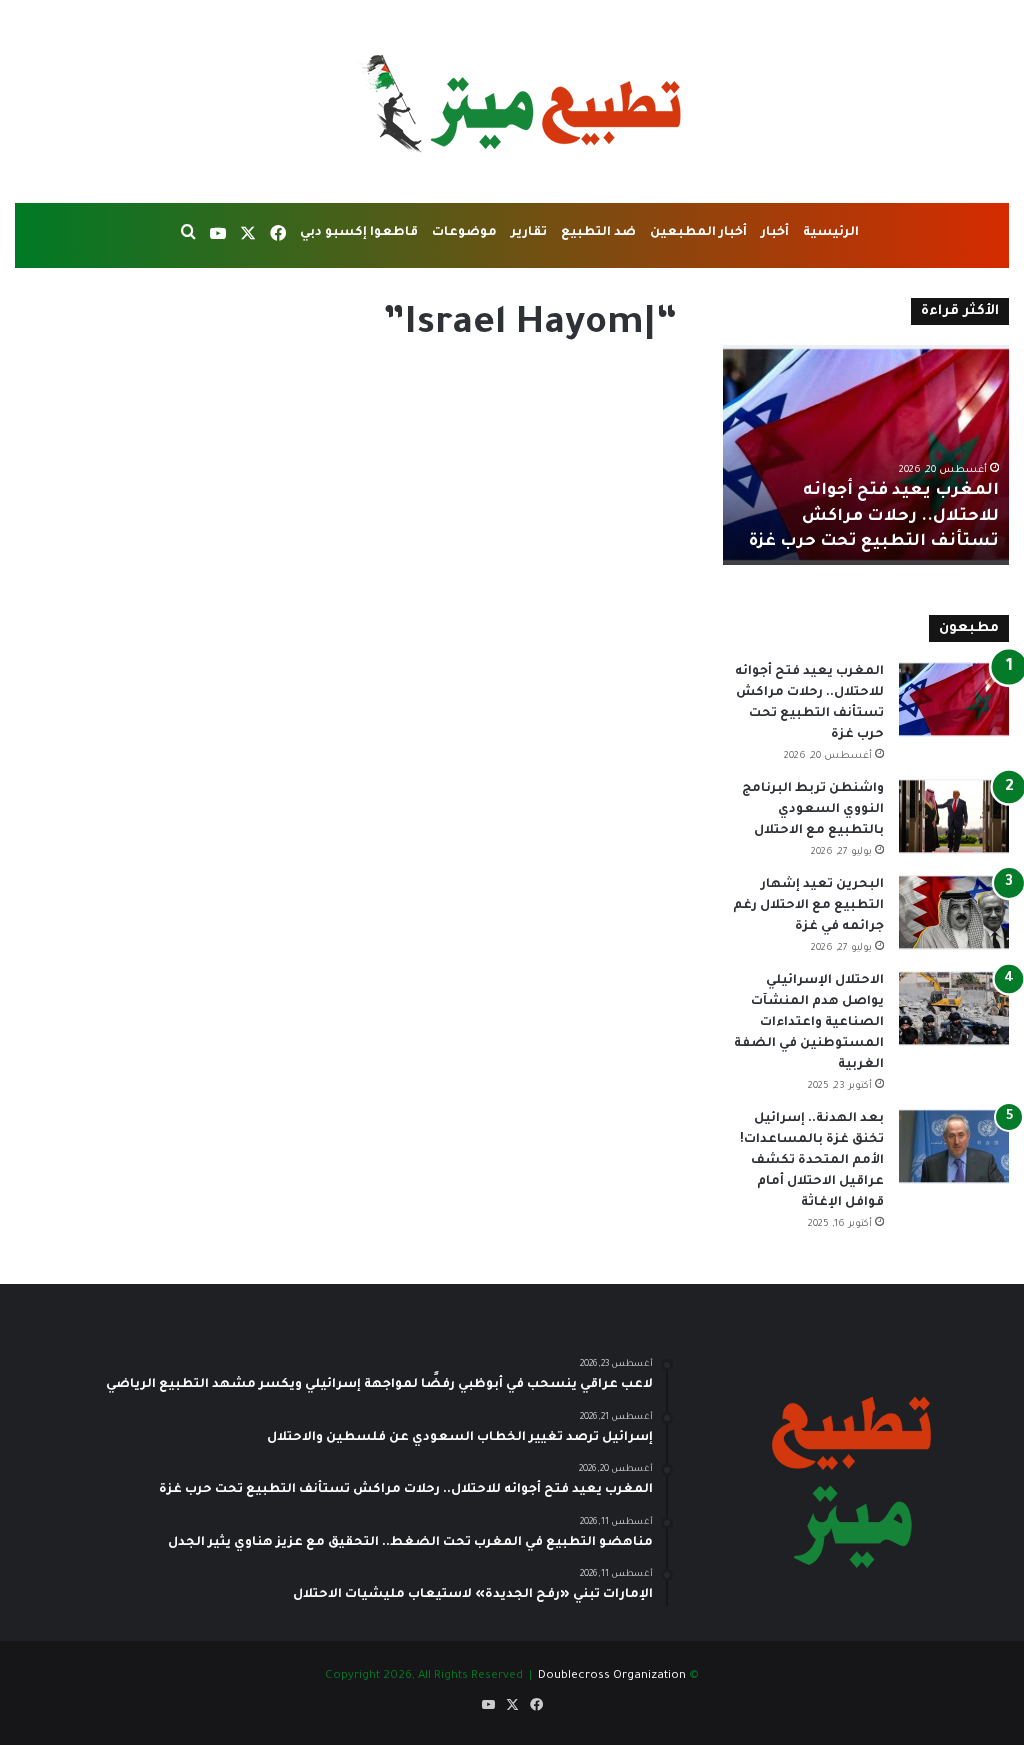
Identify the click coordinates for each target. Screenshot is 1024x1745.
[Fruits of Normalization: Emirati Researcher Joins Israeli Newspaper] (519, 662)
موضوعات (464, 233)
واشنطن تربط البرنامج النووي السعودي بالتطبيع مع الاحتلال (813, 810)
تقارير (529, 233)
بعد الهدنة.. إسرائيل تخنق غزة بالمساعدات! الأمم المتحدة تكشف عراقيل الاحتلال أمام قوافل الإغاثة (812, 1161)
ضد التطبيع (598, 233)
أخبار (775, 233)
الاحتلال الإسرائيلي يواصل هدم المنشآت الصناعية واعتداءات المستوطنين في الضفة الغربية (809, 1023)
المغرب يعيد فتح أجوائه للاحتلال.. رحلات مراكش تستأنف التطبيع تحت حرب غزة (874, 516)
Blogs (651, 397)
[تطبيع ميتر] (512, 101)
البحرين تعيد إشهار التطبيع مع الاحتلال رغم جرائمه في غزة (808, 906)
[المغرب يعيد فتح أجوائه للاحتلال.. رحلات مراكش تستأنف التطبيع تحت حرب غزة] (954, 699)
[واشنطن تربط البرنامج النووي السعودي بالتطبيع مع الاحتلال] (954, 816)
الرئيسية (831, 233)
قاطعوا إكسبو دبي (359, 233)
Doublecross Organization (612, 1676)
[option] (865, 455)
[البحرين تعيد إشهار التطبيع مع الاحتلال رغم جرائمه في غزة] (954, 912)
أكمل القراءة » (606, 869)
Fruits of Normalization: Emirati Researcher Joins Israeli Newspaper (533, 467)
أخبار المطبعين (698, 233)
